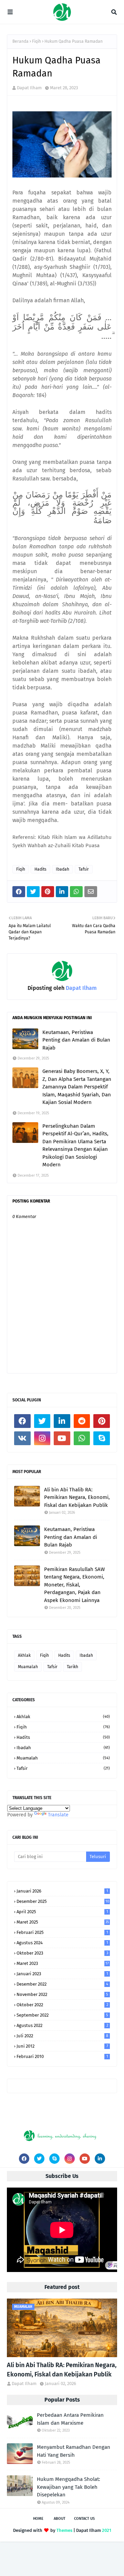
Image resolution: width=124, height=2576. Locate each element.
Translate (58, 1815)
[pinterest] (102, 1421)
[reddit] (82, 1421)
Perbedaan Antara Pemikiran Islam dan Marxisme (70, 2419)
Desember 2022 (62, 1984)
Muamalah (28, 1667)
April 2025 (62, 1912)
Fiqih (37, 41)
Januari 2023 (62, 1974)
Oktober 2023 (62, 1953)
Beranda (20, 41)
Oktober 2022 (62, 2005)
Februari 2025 (62, 1932)
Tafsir (84, 869)
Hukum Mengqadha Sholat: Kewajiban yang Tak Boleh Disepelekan (69, 2487)
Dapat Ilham (29, 88)
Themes (64, 2530)
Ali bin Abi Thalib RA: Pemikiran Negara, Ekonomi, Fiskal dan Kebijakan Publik (77, 1497)
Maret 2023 (63, 1963)
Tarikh (73, 1667)
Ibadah (63, 869)
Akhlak (24, 1655)
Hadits (40, 869)
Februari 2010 (62, 2056)
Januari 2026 (62, 1891)
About (60, 2519)
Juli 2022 (62, 2036)
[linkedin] (62, 1421)
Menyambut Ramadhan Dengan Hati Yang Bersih (74, 2451)
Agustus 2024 (62, 1943)
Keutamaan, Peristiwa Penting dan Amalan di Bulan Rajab (76, 1040)
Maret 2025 (63, 1922)
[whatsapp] (82, 1438)
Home (38, 2519)
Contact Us (84, 2519)
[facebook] (22, 1421)
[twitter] (42, 1421)
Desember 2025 (63, 1901)
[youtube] (62, 1438)
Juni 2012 (62, 2046)
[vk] (22, 1438)
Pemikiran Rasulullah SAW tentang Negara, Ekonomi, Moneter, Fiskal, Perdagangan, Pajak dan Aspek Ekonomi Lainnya (74, 1585)
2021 (107, 2530)
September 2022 (62, 2015)
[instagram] (42, 1438)
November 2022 (62, 1994)
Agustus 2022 (62, 2025)
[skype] (102, 1438)
